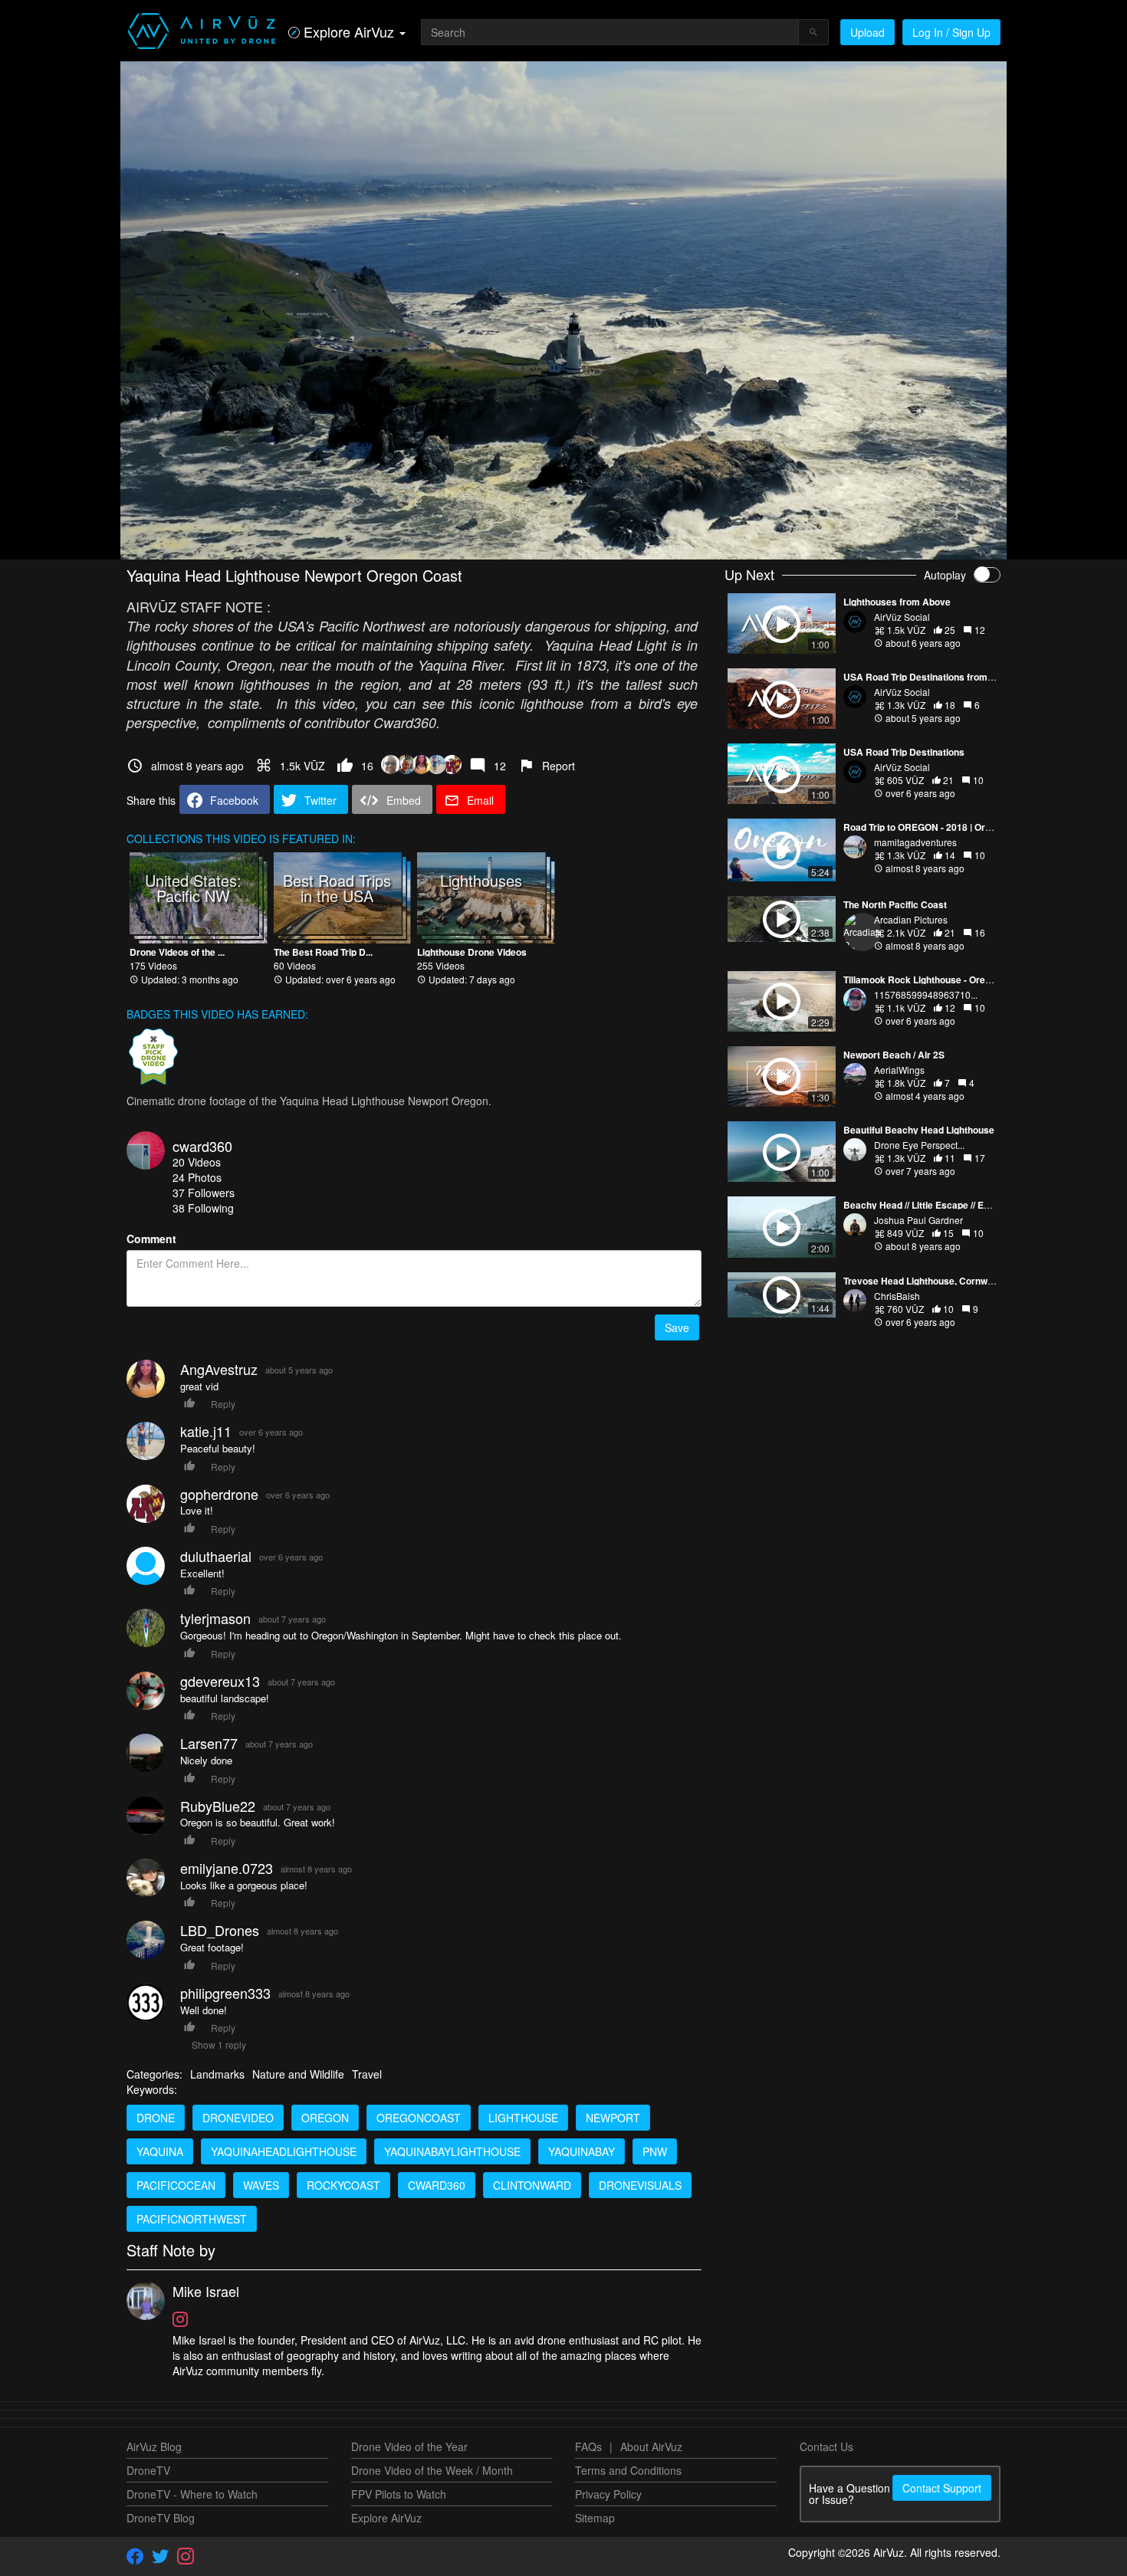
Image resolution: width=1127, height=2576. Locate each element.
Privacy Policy (608, 2494)
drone (156, 2118)
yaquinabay (582, 2151)
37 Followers (204, 1193)
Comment (151, 1239)
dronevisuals (640, 2185)
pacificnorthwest (192, 2219)
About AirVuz (651, 2446)
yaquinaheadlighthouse (284, 2151)
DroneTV (148, 2470)
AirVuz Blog (154, 2446)
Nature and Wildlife (298, 2074)
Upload (867, 32)
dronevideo (238, 2118)
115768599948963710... (926, 994)
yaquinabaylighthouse (452, 2151)
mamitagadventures (915, 842)
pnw (655, 2151)
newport (613, 2118)
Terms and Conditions (628, 2470)
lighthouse (523, 2118)
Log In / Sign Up (951, 32)
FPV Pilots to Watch (399, 2494)
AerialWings (899, 1070)
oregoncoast (419, 2118)
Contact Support (942, 2488)
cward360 (202, 1146)
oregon (325, 2118)
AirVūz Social (902, 617)
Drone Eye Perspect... (919, 1145)
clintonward (532, 2185)
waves (261, 2185)
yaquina (160, 2151)
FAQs (588, 2446)
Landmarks (217, 2074)
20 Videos (197, 1162)
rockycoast (343, 2185)
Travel (367, 2074)
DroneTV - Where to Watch (192, 2494)
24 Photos (197, 1177)
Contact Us (826, 2446)
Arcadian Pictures (911, 919)
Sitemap (595, 2518)
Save (677, 1327)
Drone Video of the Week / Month (432, 2470)
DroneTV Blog (161, 2518)
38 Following (203, 1208)
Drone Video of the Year (409, 2446)
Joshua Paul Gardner (918, 1220)
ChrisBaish (897, 1296)
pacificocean (176, 2185)
